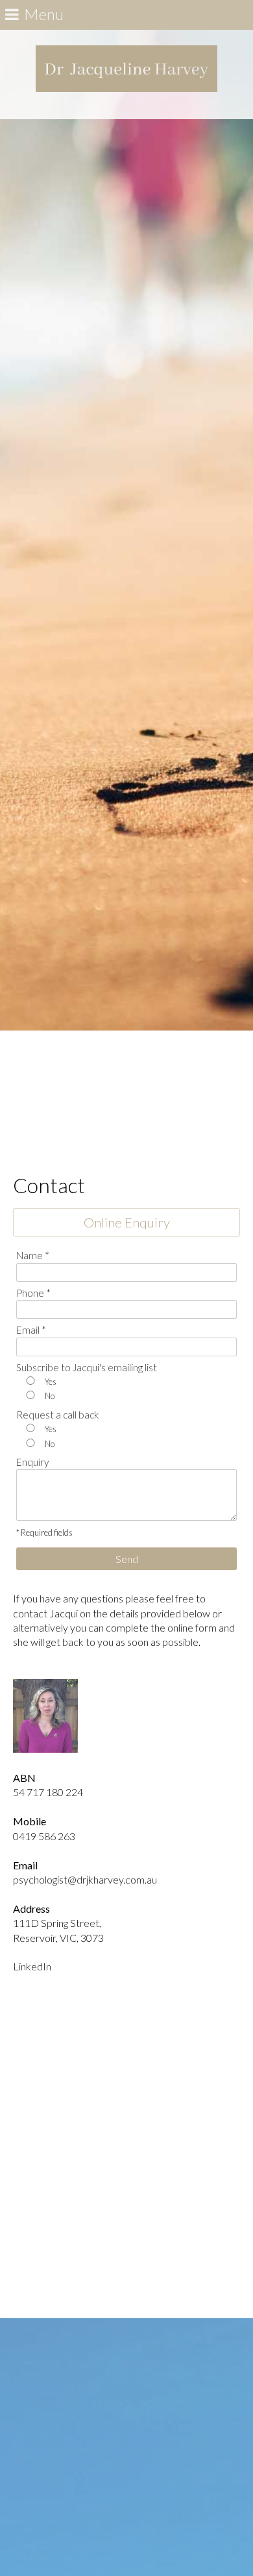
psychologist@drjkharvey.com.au (85, 1879)
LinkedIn (32, 1966)
